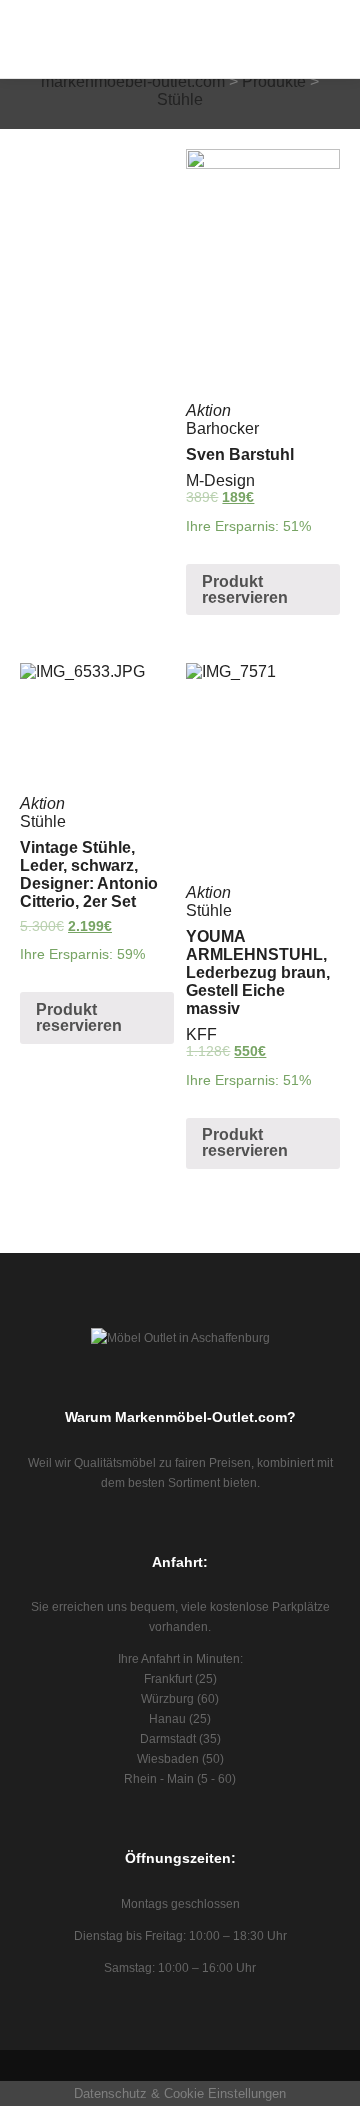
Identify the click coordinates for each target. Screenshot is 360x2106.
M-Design (220, 480)
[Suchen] (305, 13)
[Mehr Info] (305, 39)
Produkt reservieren (245, 589)
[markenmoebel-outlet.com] (28, 39)
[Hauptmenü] (305, 65)
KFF (201, 1034)
